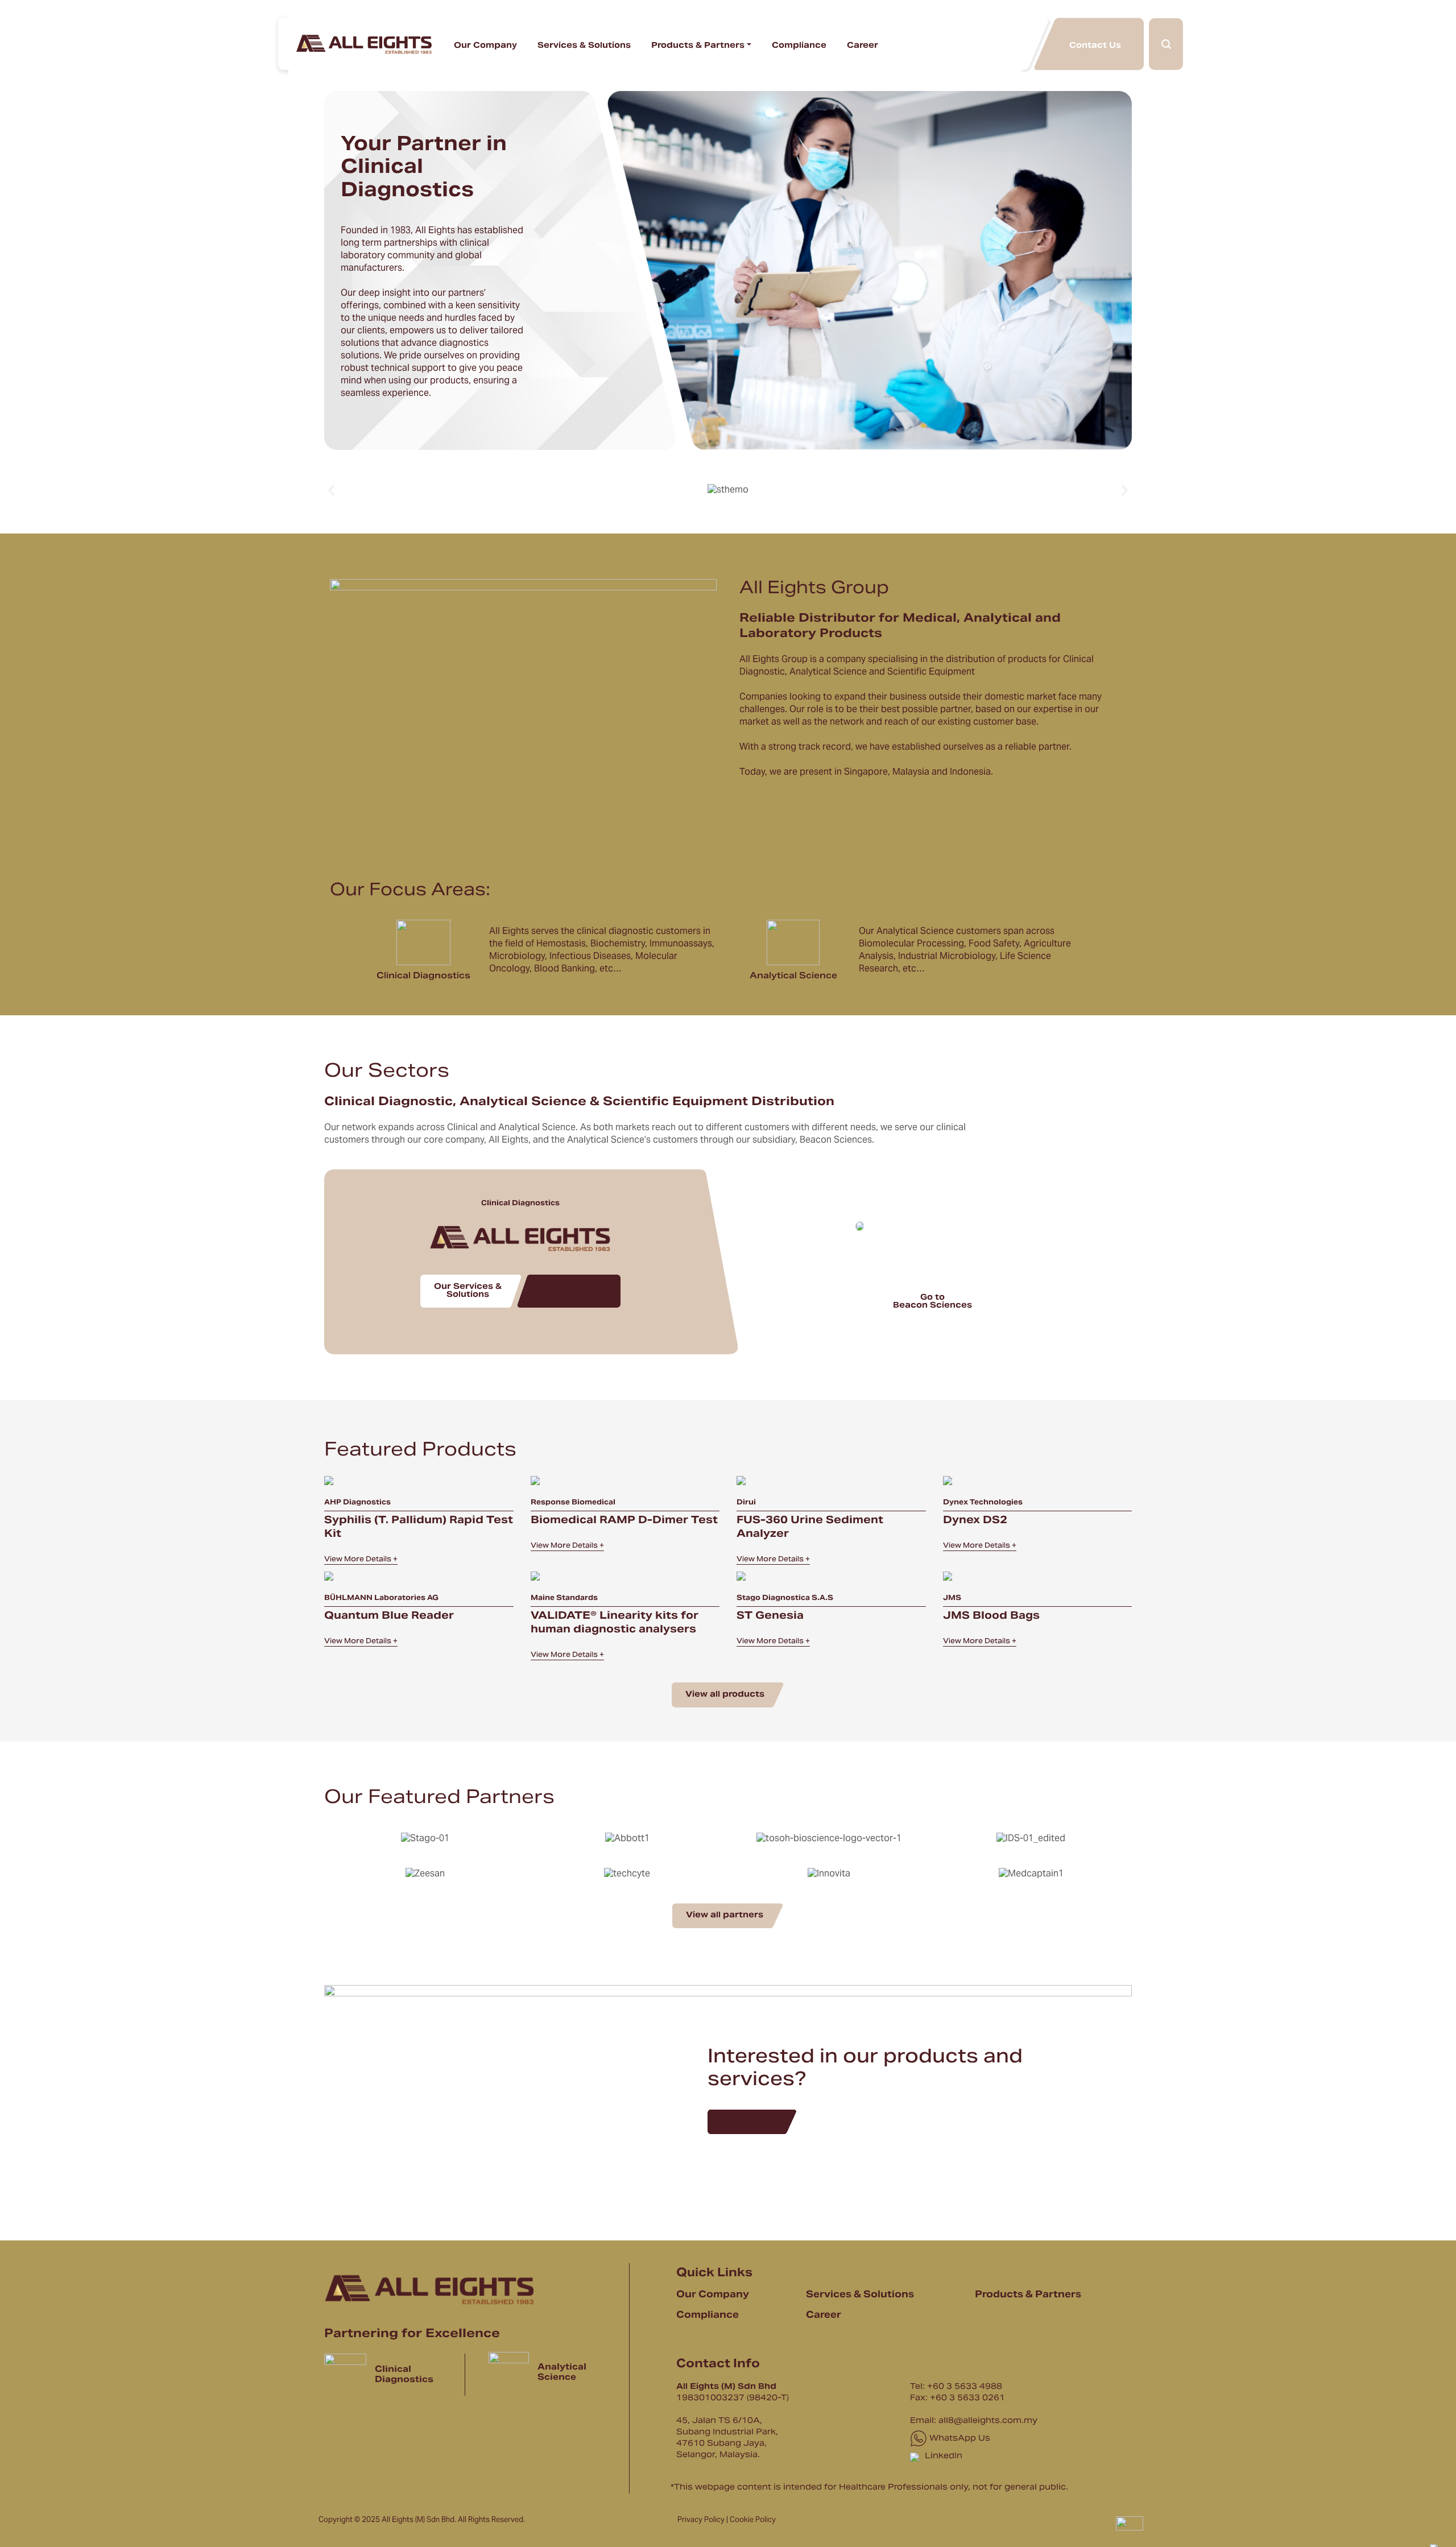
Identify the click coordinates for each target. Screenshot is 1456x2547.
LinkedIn (942, 2457)
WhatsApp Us (959, 2439)
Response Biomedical (573, 1503)
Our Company (485, 46)
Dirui (746, 1503)
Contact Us (1095, 45)
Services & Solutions (584, 46)
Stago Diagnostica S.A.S (785, 1598)
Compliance (799, 46)
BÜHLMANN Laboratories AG (381, 1598)
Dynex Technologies (983, 1503)
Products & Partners (698, 46)
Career (863, 46)
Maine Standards (564, 1598)
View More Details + (361, 1560)
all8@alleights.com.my (988, 2421)
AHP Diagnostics (357, 1503)
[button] (331, 490)
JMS (952, 1598)
